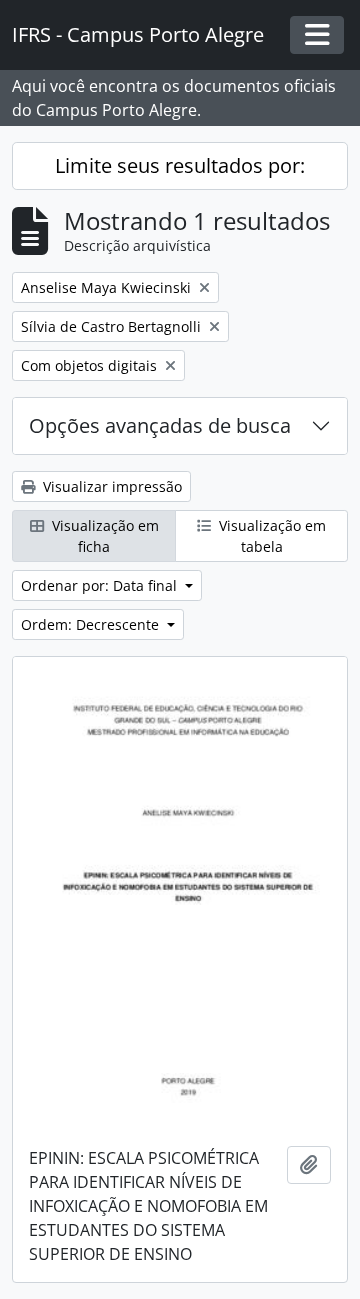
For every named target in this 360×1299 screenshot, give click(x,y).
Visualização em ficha (103, 536)
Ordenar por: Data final (101, 585)
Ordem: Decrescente (92, 624)
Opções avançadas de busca (160, 425)
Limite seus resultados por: (180, 165)
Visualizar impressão (110, 486)
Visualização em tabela (270, 536)
